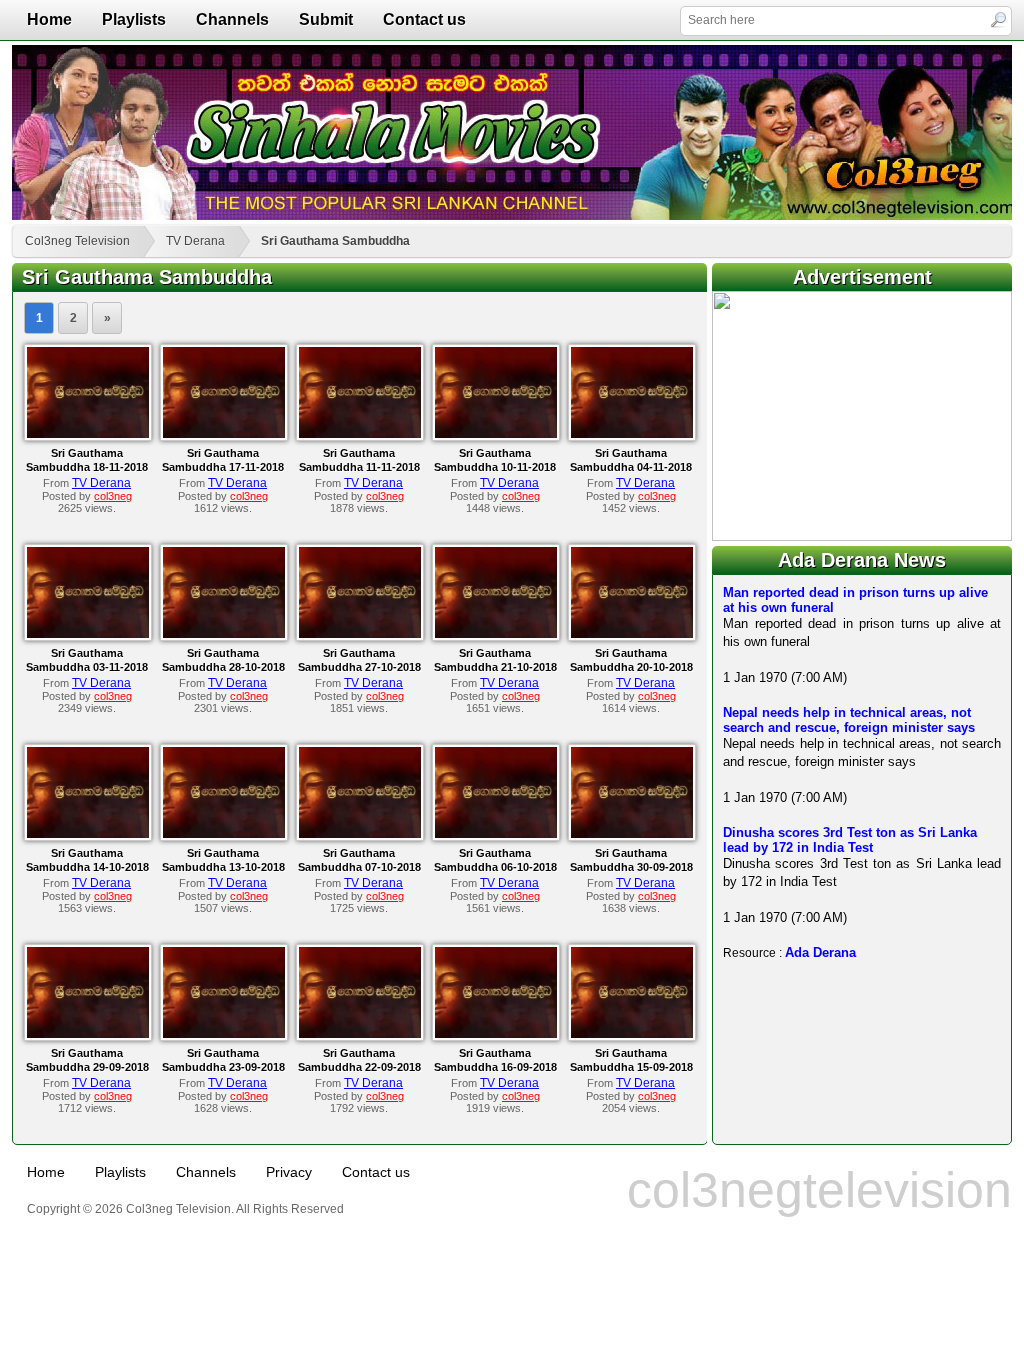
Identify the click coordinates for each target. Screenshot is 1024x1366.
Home (49, 19)
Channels (232, 19)
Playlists (134, 19)
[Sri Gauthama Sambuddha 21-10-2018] (496, 634)
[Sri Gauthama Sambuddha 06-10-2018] (496, 834)
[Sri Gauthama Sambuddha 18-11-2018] (88, 434)
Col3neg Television (77, 241)
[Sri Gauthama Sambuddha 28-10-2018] (224, 634)
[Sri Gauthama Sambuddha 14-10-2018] (88, 834)
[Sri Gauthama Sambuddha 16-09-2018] (496, 1034)
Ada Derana (820, 952)
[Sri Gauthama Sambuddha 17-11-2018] (224, 434)
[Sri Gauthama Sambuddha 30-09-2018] (632, 834)
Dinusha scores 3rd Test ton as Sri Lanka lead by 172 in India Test (850, 840)
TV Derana (195, 241)
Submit (326, 19)
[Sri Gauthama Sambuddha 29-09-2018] (88, 1034)
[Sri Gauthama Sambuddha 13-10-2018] (224, 834)
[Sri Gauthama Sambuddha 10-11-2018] (496, 434)
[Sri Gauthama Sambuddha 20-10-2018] (632, 634)
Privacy (289, 1172)
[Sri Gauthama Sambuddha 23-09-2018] (224, 1034)
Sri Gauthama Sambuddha (335, 241)
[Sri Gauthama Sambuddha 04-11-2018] (632, 434)
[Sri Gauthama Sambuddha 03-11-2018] (88, 634)
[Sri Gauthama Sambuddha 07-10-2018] (360, 834)
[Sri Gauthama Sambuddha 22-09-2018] (360, 1034)
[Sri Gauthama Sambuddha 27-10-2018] (360, 634)
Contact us (424, 19)
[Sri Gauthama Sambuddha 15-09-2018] (632, 1034)
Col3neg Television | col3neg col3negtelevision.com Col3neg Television (512, 132)
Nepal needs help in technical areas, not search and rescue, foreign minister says (849, 720)
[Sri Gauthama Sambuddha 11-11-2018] (360, 434)
